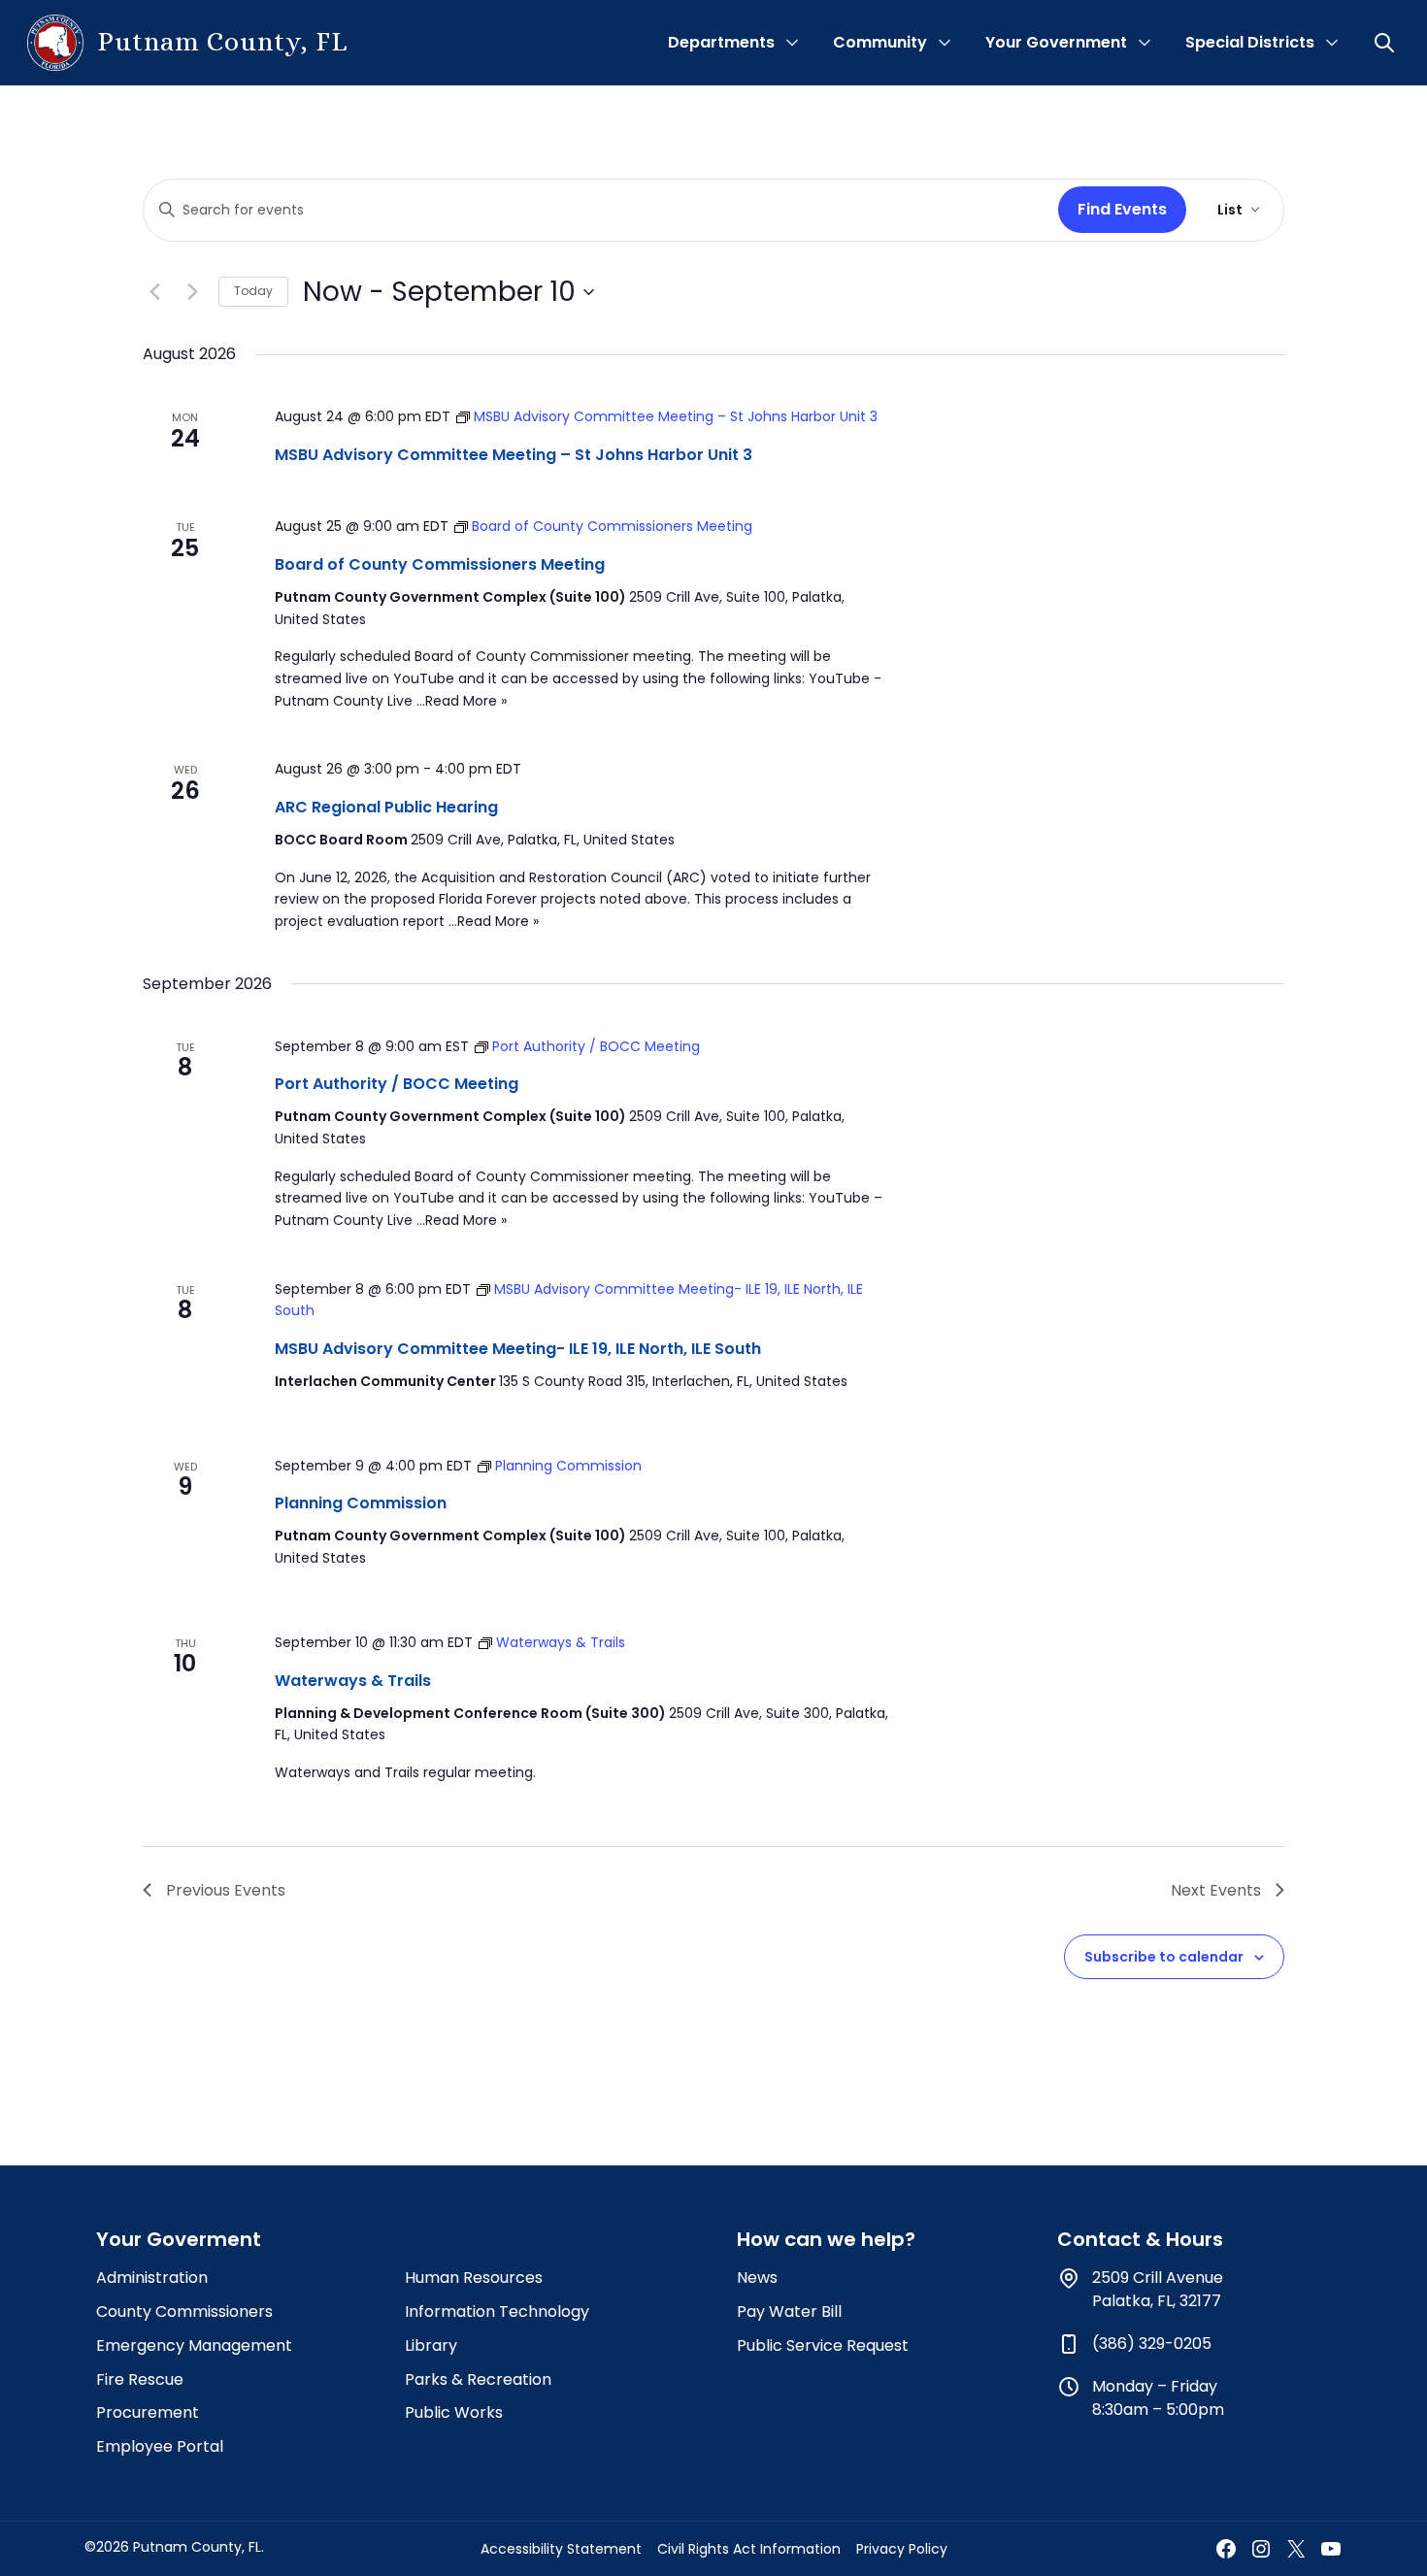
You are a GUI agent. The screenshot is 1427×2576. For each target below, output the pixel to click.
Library (431, 2345)
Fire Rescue (140, 2379)
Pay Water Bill (789, 2312)
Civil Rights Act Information (749, 2549)
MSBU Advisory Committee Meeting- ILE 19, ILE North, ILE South (518, 1349)
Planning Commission (361, 1503)
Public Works (454, 2412)
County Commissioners (184, 2312)
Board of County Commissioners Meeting (440, 564)
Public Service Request (823, 2345)
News (757, 2278)
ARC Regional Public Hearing (386, 807)
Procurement (148, 2412)
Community (880, 42)
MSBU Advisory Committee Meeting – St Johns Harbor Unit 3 (514, 455)
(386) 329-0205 (1152, 2344)
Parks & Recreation (478, 2379)
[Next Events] (192, 292)
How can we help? (826, 2239)
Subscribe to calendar (1164, 1957)
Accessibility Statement (561, 2549)
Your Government (1056, 42)
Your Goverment (179, 2239)
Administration (152, 2278)
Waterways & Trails (353, 1681)
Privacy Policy (902, 2549)
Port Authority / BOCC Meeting (397, 1084)
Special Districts (1250, 42)
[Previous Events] (154, 292)
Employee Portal (160, 2446)
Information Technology (497, 2312)
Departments (721, 42)
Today (253, 291)
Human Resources (474, 2278)
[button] (1386, 43)
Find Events (1122, 209)
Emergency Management (194, 2345)
